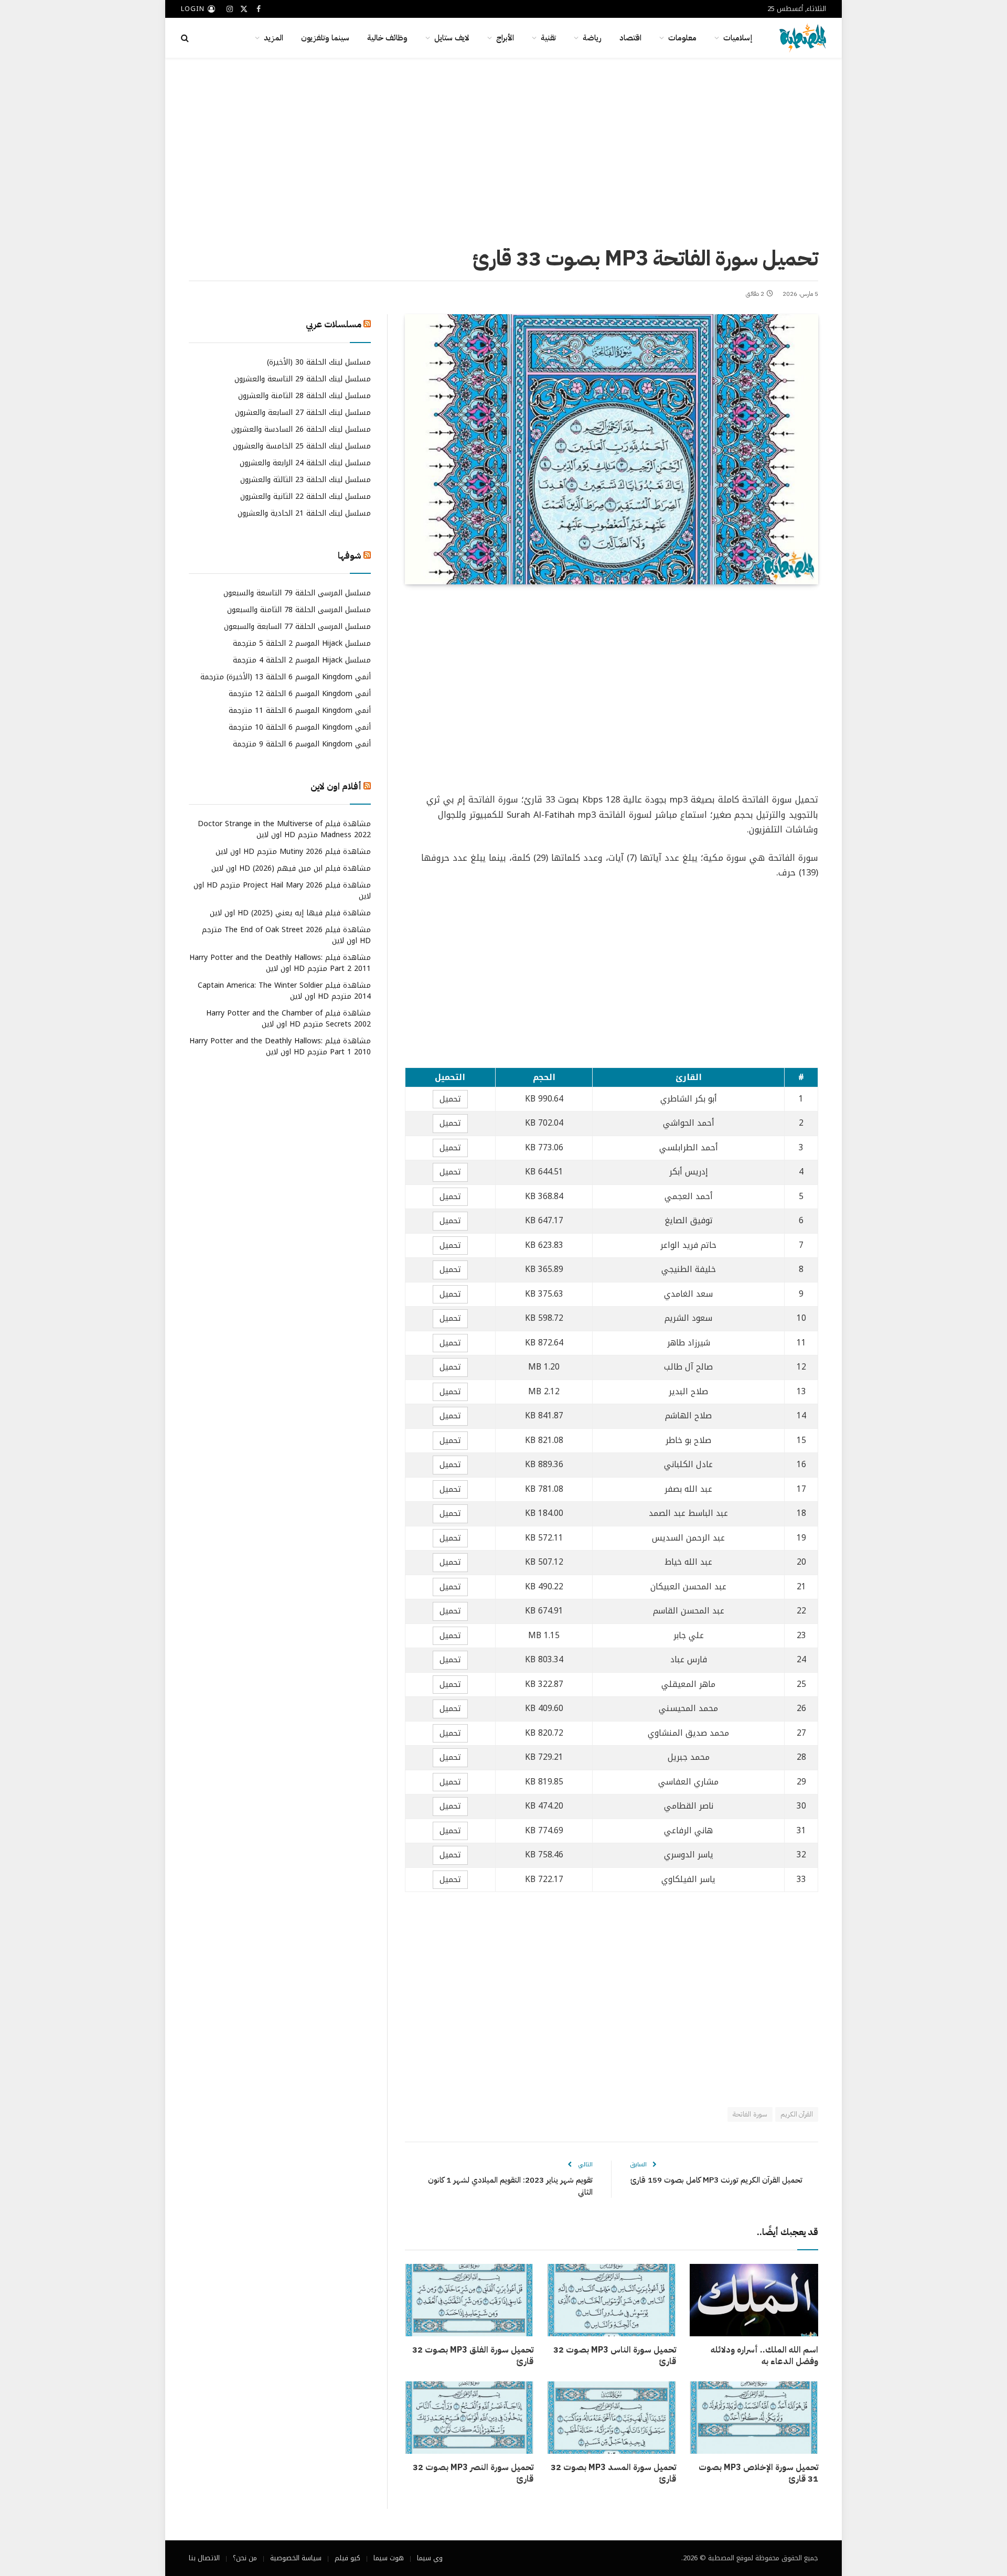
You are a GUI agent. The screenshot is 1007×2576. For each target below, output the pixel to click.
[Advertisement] (504, 149)
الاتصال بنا (204, 2558)
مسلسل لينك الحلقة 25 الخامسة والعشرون (302, 446)
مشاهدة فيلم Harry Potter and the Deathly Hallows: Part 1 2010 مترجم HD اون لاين (280, 1046)
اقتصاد (630, 38)
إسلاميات (738, 38)
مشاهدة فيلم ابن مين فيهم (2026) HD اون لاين (291, 868)
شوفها (350, 555)
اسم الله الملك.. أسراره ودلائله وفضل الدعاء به (764, 2356)
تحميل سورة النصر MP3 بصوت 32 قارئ (473, 2474)
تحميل (450, 1099)
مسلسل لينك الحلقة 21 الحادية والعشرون (304, 513)
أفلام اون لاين (336, 787)
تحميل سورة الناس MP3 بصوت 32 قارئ (614, 2356)
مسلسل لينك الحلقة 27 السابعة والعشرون (303, 412)
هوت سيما (389, 2558)
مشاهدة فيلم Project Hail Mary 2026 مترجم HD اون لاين (282, 891)
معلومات (682, 38)
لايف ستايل (452, 38)
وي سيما (430, 2558)
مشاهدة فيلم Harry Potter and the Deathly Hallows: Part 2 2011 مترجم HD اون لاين (280, 963)
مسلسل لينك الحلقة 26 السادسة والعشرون (301, 429)
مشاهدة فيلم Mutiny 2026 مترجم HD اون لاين (293, 852)
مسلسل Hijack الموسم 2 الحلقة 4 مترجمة (302, 660)
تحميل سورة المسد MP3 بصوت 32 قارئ (613, 2474)
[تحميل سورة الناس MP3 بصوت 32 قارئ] (611, 2300)
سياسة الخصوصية (296, 2558)
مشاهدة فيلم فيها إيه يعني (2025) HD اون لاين (290, 913)
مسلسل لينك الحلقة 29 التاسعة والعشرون (303, 378)
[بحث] (186, 38)
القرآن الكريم (797, 2114)
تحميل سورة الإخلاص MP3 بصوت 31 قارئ (758, 2474)
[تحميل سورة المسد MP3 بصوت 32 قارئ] (611, 2418)
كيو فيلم (347, 2558)
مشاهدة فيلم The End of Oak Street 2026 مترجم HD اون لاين (286, 935)
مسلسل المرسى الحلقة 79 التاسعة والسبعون (297, 593)
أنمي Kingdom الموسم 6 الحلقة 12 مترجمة (300, 694)
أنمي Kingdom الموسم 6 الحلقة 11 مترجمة (300, 710)
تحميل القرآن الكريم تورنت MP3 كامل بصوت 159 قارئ (716, 2180)
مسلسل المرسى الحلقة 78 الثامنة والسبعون (299, 610)
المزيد (274, 38)
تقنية (548, 38)
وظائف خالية (387, 38)
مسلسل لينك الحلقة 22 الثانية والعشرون (306, 496)
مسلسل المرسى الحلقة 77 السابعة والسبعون (297, 627)
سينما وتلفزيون (325, 38)
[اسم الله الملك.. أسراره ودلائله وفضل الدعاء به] (754, 2300)
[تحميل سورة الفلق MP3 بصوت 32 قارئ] (469, 2300)
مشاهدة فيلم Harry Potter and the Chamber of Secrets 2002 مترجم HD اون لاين (288, 1019)
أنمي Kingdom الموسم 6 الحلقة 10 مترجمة (300, 727)
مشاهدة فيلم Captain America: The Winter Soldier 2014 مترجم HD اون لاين (284, 991)
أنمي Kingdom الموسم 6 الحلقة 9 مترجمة (302, 744)
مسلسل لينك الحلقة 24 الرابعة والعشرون (305, 462)
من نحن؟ (245, 2558)
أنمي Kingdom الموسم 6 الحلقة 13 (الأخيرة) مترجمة (286, 677)
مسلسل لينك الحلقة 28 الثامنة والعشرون (304, 395)
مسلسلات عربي (334, 324)
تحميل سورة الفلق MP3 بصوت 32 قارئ (473, 2356)
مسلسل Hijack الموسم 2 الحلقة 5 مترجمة (302, 643)
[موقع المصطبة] (803, 38)
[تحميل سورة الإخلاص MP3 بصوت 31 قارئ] (754, 2418)
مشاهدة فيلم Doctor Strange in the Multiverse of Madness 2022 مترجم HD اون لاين (284, 829)
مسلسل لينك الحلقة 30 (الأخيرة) (319, 362)
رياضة (592, 38)
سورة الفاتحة (750, 2114)
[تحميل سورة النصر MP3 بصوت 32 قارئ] (469, 2418)
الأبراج (505, 38)
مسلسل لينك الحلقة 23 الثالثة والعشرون (306, 479)
